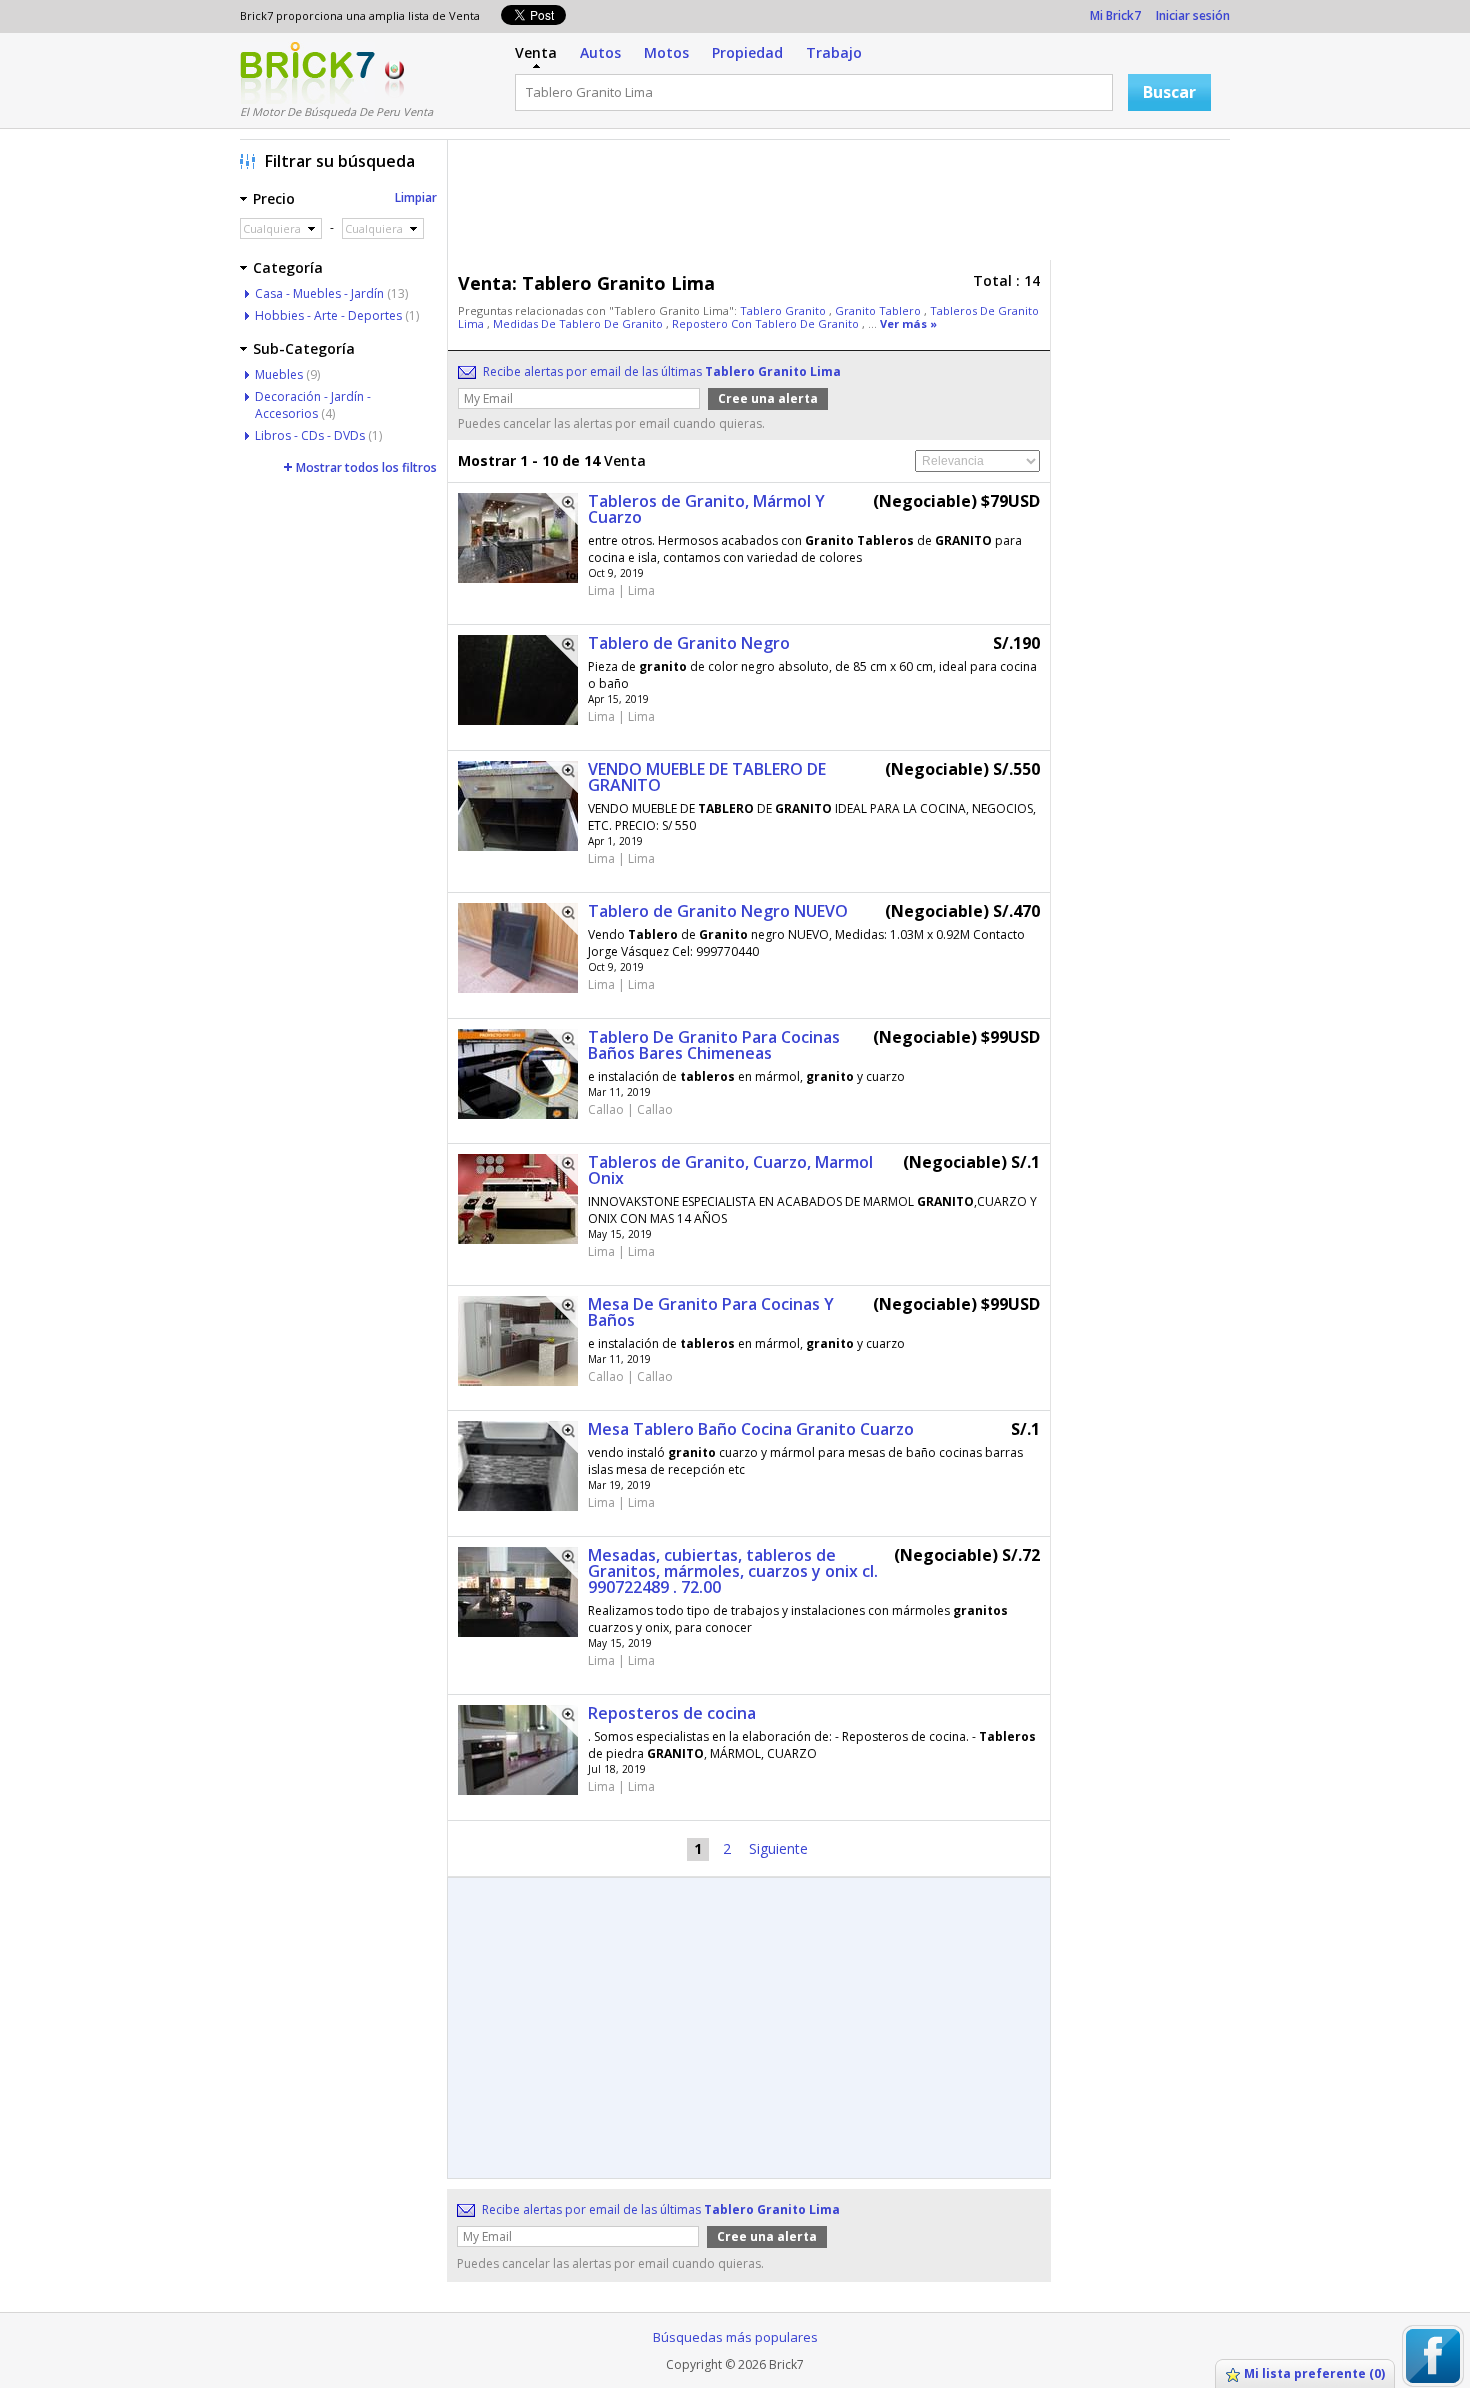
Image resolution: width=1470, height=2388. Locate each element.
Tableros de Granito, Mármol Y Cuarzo (706, 509)
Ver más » (908, 323)
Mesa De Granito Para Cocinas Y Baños (711, 1312)
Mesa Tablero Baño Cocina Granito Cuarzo (751, 1429)
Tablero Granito (784, 310)
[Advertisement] (844, 205)
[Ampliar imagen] (562, 509)
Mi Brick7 (1115, 15)
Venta (536, 52)
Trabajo (834, 52)
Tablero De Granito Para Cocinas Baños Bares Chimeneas (714, 1045)
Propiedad (747, 52)
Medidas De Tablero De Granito (579, 323)
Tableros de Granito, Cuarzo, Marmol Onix (730, 1170)
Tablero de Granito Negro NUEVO (718, 911)
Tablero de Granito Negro (689, 643)
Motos (666, 52)
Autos (600, 52)
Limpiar (416, 197)
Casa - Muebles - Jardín (319, 293)
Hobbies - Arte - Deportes (328, 315)
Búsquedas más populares (735, 2337)
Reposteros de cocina (672, 1713)
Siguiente (778, 1848)
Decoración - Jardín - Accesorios (313, 405)
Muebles (279, 374)
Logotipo (307, 73)
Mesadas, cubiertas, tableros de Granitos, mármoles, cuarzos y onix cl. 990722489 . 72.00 (733, 1571)
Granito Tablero (879, 310)
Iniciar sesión (1193, 15)
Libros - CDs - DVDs (310, 435)
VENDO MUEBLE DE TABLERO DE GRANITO (707, 777)
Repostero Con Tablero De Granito (767, 323)
